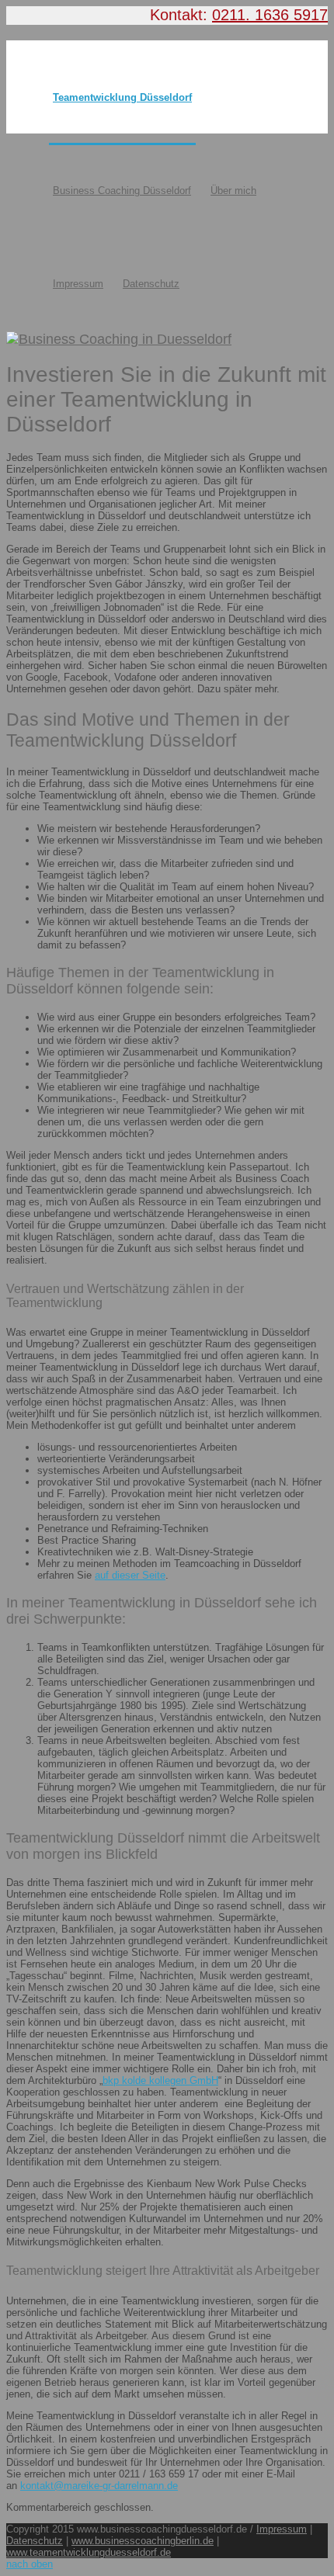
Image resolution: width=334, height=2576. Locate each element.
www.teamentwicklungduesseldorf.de (89, 2552)
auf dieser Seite (130, 1575)
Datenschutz (151, 284)
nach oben (30, 2564)
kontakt (37, 2486)
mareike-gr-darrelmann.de (121, 2486)
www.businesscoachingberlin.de (143, 2541)
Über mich (233, 191)
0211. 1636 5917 (270, 15)
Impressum (78, 284)
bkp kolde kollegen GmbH (160, 2080)
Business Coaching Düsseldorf (122, 191)
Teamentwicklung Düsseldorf (122, 97)
